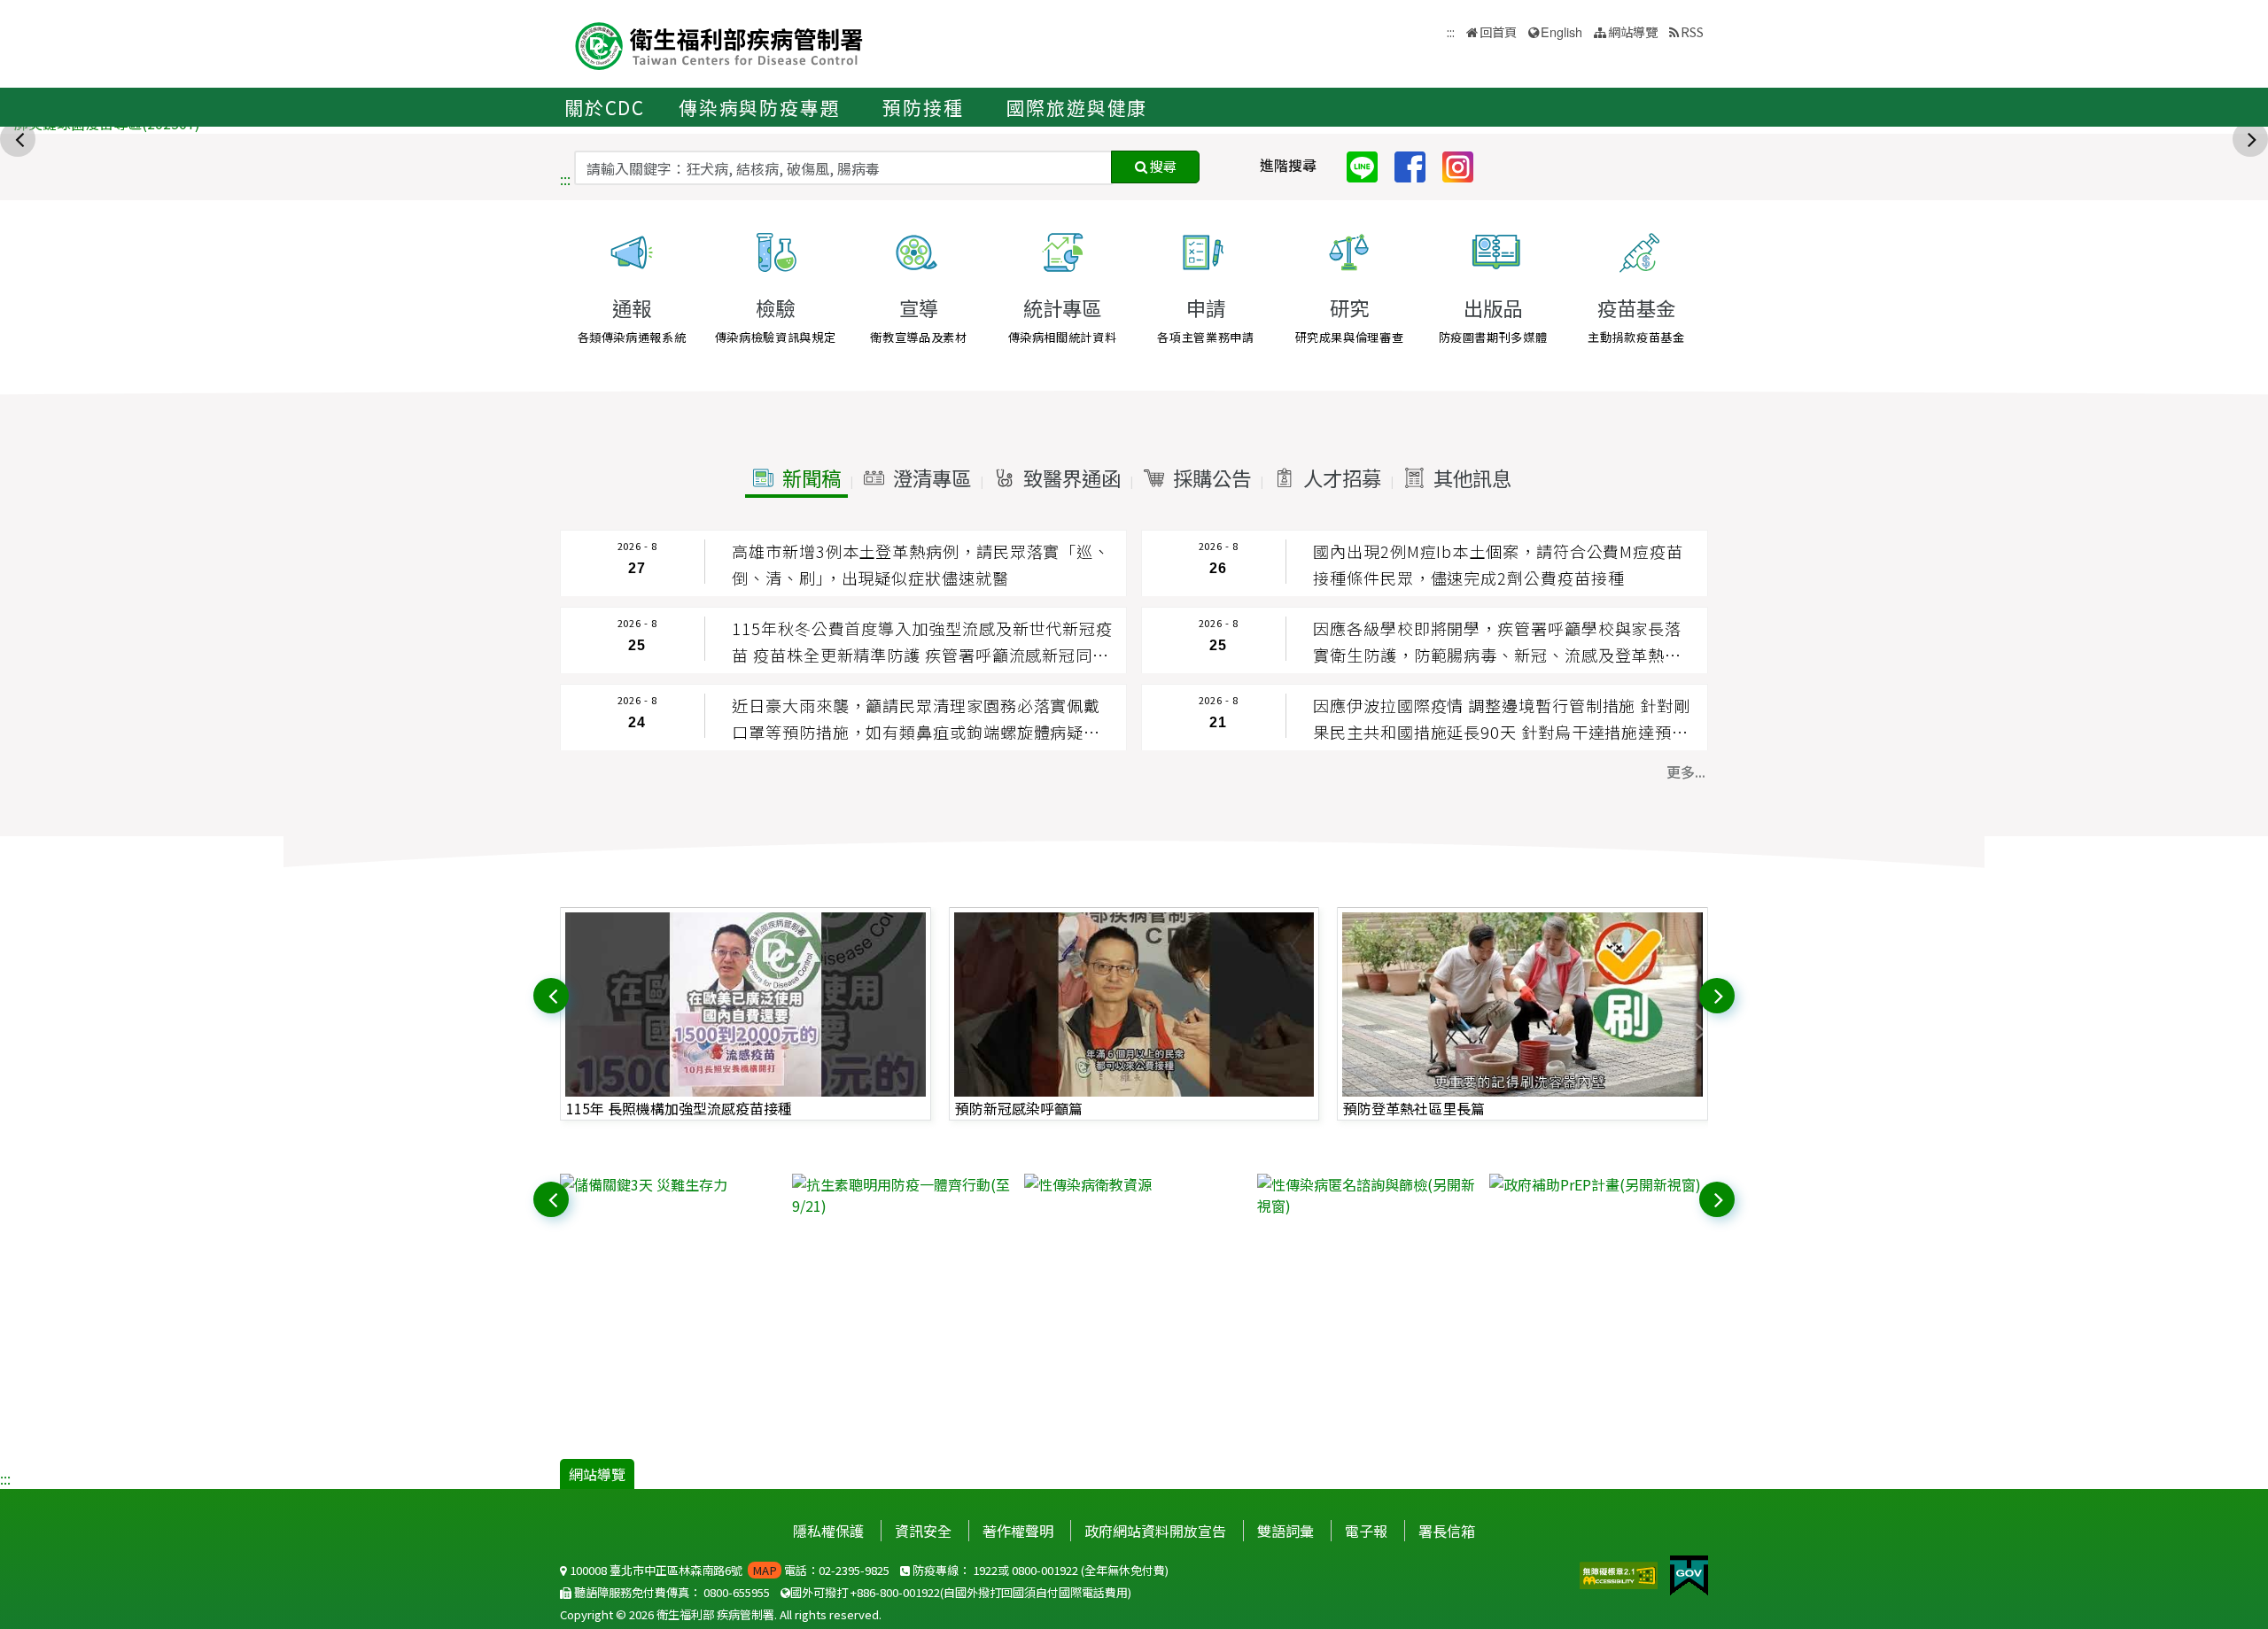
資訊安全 (923, 1531)
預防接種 (923, 107)
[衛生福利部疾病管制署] (719, 44)
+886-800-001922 (895, 1592)
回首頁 (1498, 31)
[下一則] (2252, 137)
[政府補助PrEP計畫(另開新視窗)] (1599, 1184)
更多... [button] (1686, 772)
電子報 (1366, 1531)
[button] (796, 478)
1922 (985, 1570)
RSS (1692, 31)
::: (565, 179)
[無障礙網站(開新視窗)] (1620, 1573)
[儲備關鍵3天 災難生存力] (669, 1184)
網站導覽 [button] (1633, 31)
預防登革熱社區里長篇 (1414, 1108)
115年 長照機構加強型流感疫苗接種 (679, 1108)
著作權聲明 (1018, 1531)
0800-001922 (1045, 1570)
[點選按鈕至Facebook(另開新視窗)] (1417, 165)
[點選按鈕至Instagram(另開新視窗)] (1464, 165)
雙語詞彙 (1285, 1531)
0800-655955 (737, 1592)
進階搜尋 (1288, 165)
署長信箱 (1447, 1531)
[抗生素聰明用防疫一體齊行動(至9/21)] (901, 1195)
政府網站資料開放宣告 (1155, 1531)
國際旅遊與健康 (1077, 107)
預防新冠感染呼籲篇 (1019, 1108)
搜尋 (1162, 166)
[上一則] (19, 137)
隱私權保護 (828, 1531)
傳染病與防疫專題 (759, 107)
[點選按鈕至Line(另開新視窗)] (1369, 165)
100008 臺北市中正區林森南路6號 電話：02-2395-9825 (728, 1570)
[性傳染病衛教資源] (1134, 1184)
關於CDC (605, 107)
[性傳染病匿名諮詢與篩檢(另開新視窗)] (1367, 1195)
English (1561, 31)
